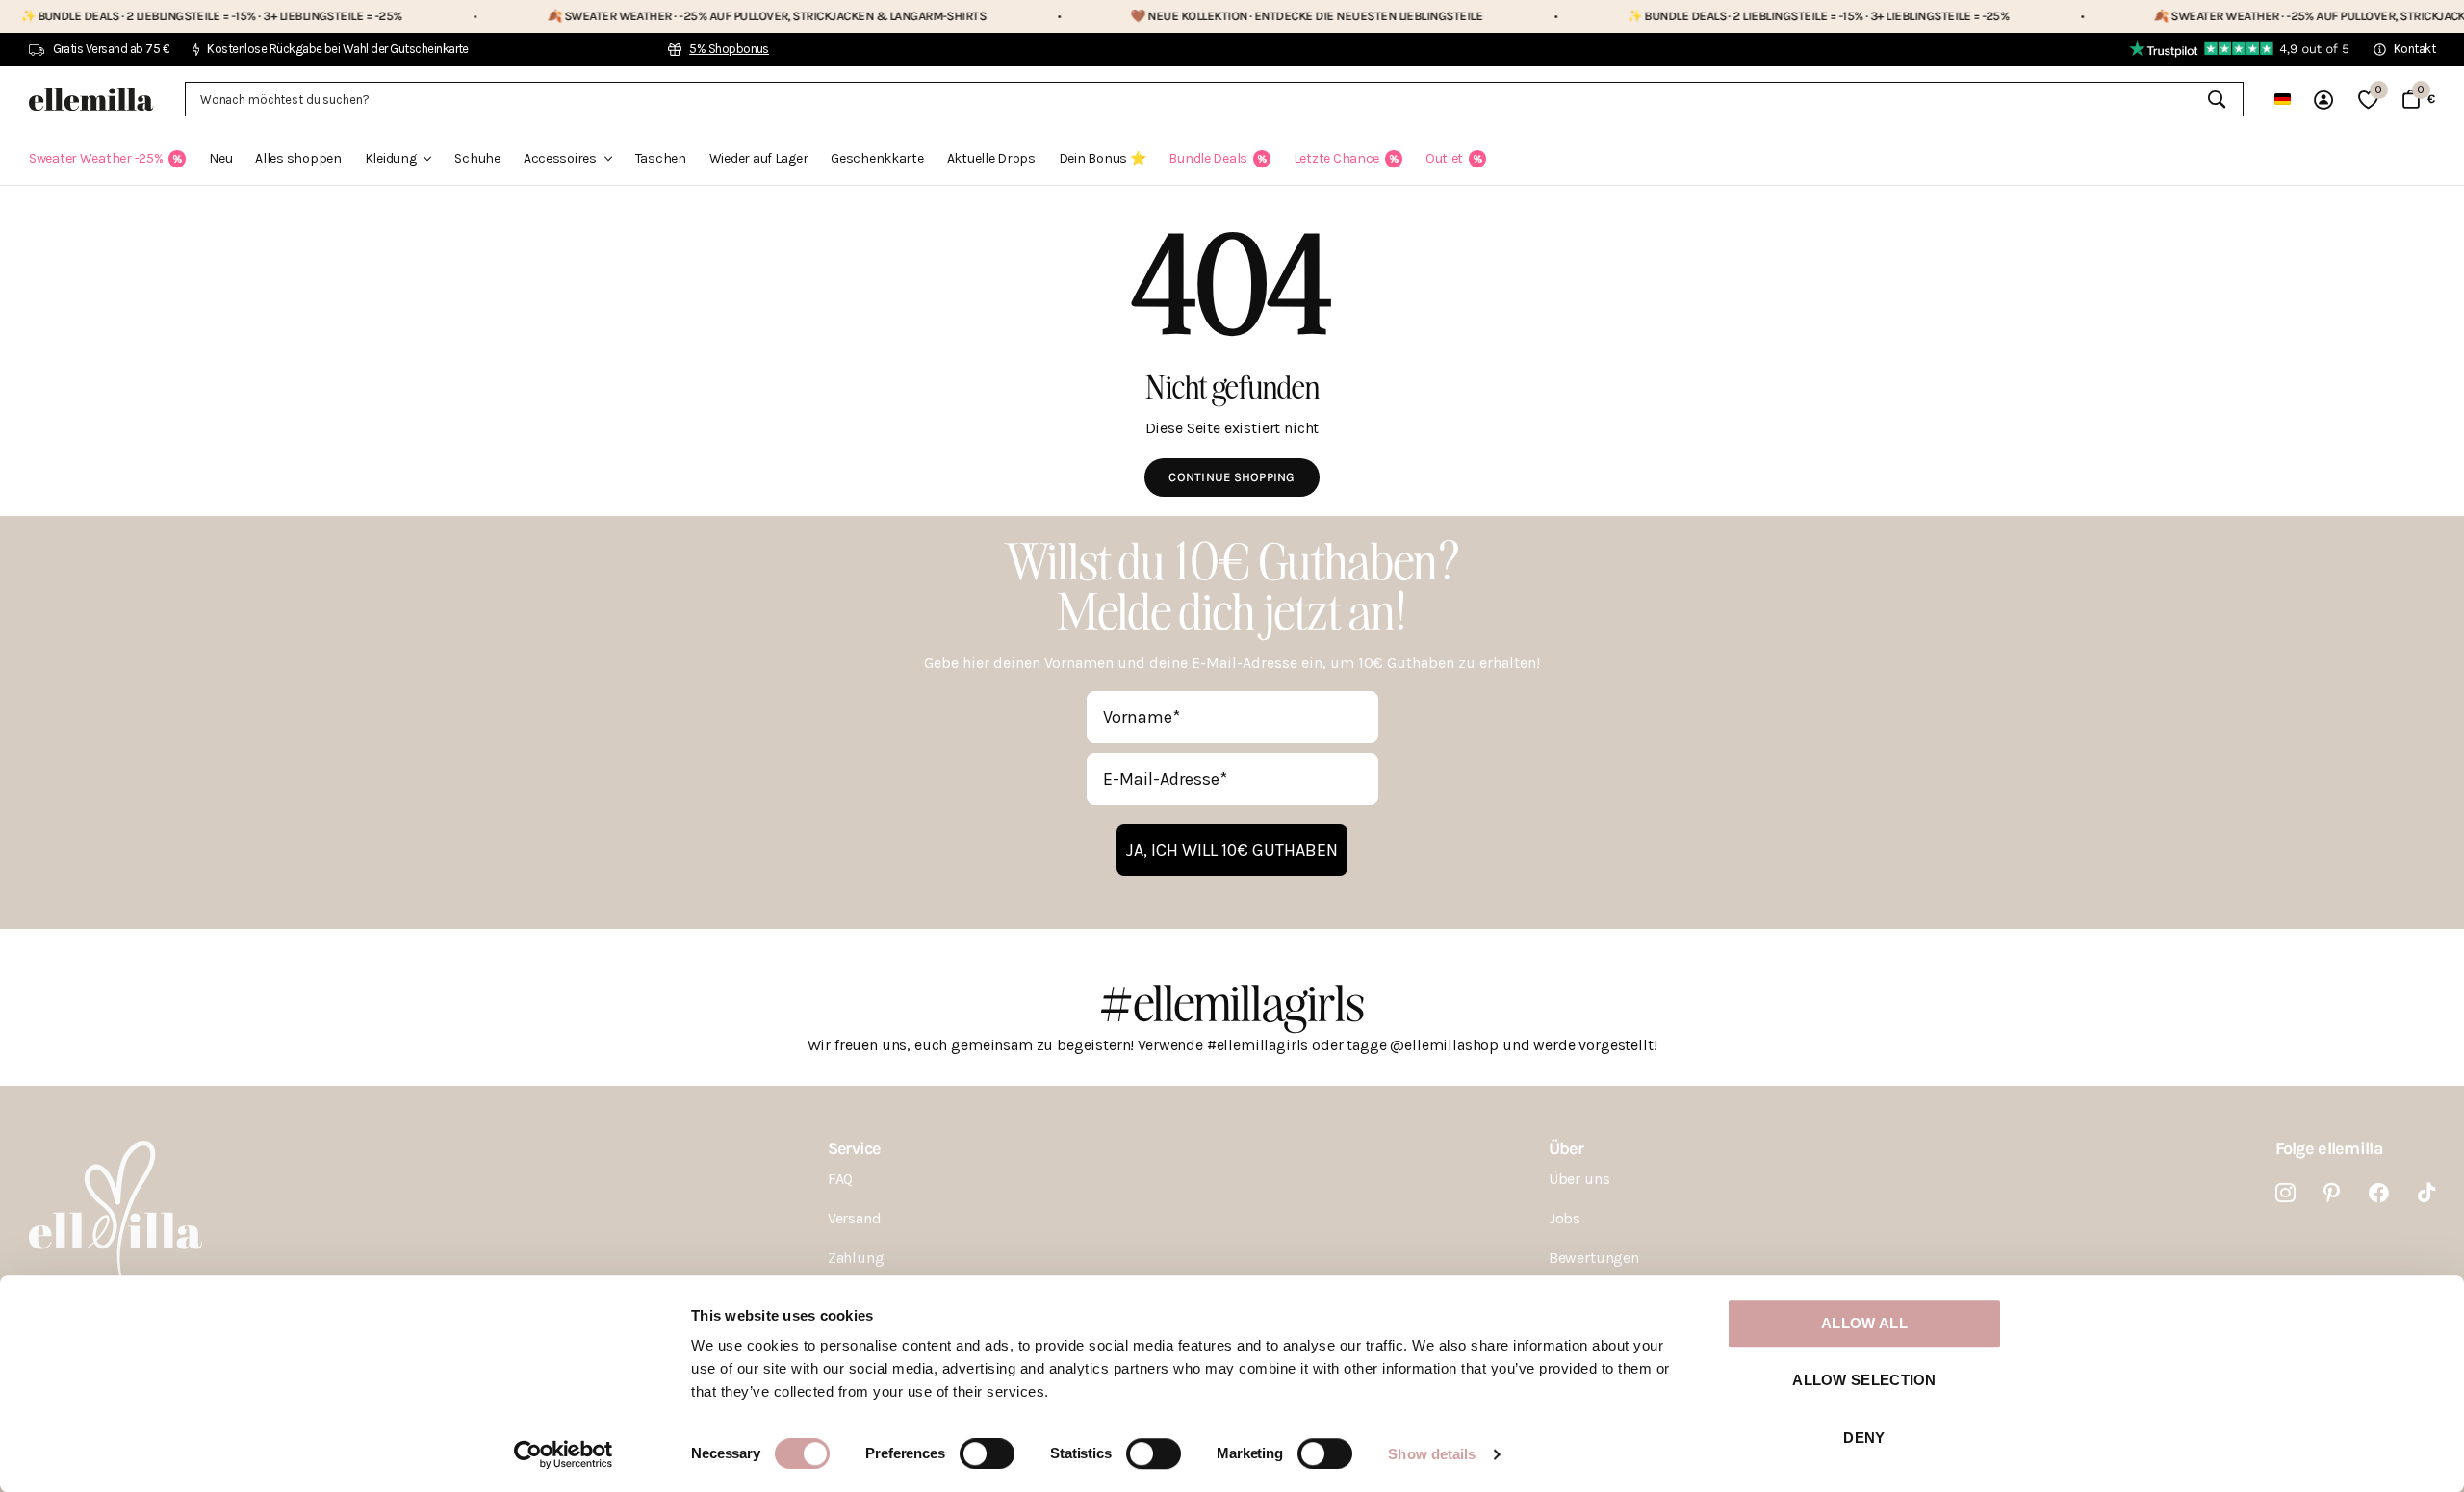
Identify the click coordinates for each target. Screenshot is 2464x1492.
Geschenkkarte (877, 158)
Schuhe (477, 158)
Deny (1864, 1438)
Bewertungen (1594, 1258)
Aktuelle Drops (991, 158)
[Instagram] (2285, 1193)
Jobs (1565, 1218)
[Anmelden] (2324, 100)
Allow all (1864, 1323)
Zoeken (2217, 99)
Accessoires (560, 158)
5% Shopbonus (729, 49)
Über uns (1579, 1179)
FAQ (841, 1179)
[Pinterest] (2332, 1193)
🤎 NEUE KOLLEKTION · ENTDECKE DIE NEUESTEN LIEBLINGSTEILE (1219, 16)
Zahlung (856, 1258)
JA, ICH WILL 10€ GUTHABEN (1232, 850)
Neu (220, 158)
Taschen (661, 158)
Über (1566, 1148)
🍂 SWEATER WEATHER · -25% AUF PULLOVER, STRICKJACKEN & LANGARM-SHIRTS (679, 16)
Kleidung (391, 158)
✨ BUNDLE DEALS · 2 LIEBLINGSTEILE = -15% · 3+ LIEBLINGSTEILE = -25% (1731, 16)
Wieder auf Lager (759, 158)
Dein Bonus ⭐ (1103, 158)
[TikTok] (2426, 1193)
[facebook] (2379, 1193)
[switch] (987, 1453)
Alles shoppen (298, 158)
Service (854, 1148)
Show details (1432, 1454)
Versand (855, 1218)
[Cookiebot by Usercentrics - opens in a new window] (564, 1454)
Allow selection (1864, 1381)
